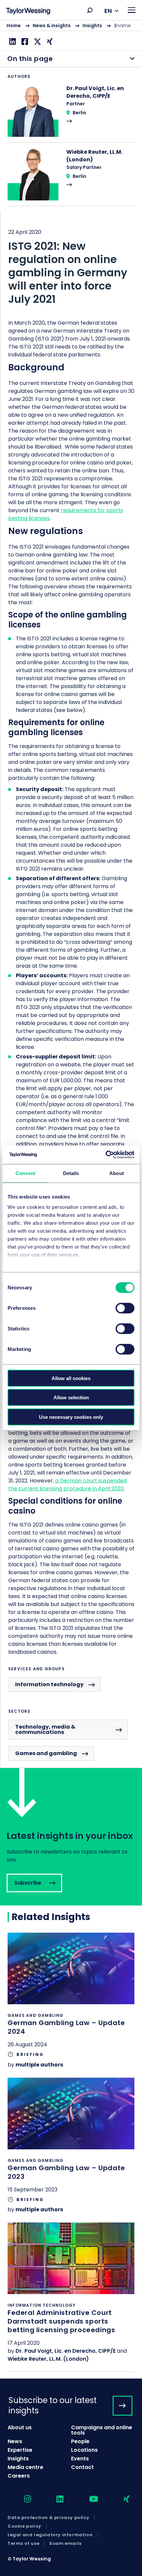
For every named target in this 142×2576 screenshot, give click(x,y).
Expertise (20, 2450)
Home (14, 26)
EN (108, 11)
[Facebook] (24, 42)
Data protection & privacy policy (48, 2518)
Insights (92, 26)
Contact (82, 2467)
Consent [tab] (25, 1173)
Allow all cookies (71, 1378)
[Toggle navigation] (132, 10)
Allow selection (71, 1397)
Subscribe (71, 1837)
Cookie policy (24, 2526)
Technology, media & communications (45, 1729)
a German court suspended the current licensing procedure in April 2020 (68, 1485)
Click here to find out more (71, 2005)
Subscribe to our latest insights (53, 2405)
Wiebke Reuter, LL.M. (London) (48, 2359)
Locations (84, 2450)
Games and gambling (46, 1753)
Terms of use (23, 2544)
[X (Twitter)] (37, 42)
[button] (90, 10)
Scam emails (65, 2544)
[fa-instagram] (22, 2499)
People (80, 2441)
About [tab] (117, 1173)
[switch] (125, 1308)
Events (80, 2459)
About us (20, 2427)
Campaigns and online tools (102, 2430)
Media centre (25, 2467)
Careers (19, 2476)
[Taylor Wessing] (28, 12)
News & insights (52, 26)
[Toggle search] (90, 10)
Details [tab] (71, 1173)
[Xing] (49, 42)
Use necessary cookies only (71, 1417)
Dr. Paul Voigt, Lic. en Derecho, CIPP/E (66, 2351)
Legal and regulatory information (50, 2535)
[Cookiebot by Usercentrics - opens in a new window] (106, 1155)
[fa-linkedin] (54, 2499)
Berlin (79, 113)
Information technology (49, 1684)
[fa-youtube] (88, 2499)
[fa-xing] (121, 2499)
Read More (71, 113)
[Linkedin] (12, 42)
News (15, 2441)
